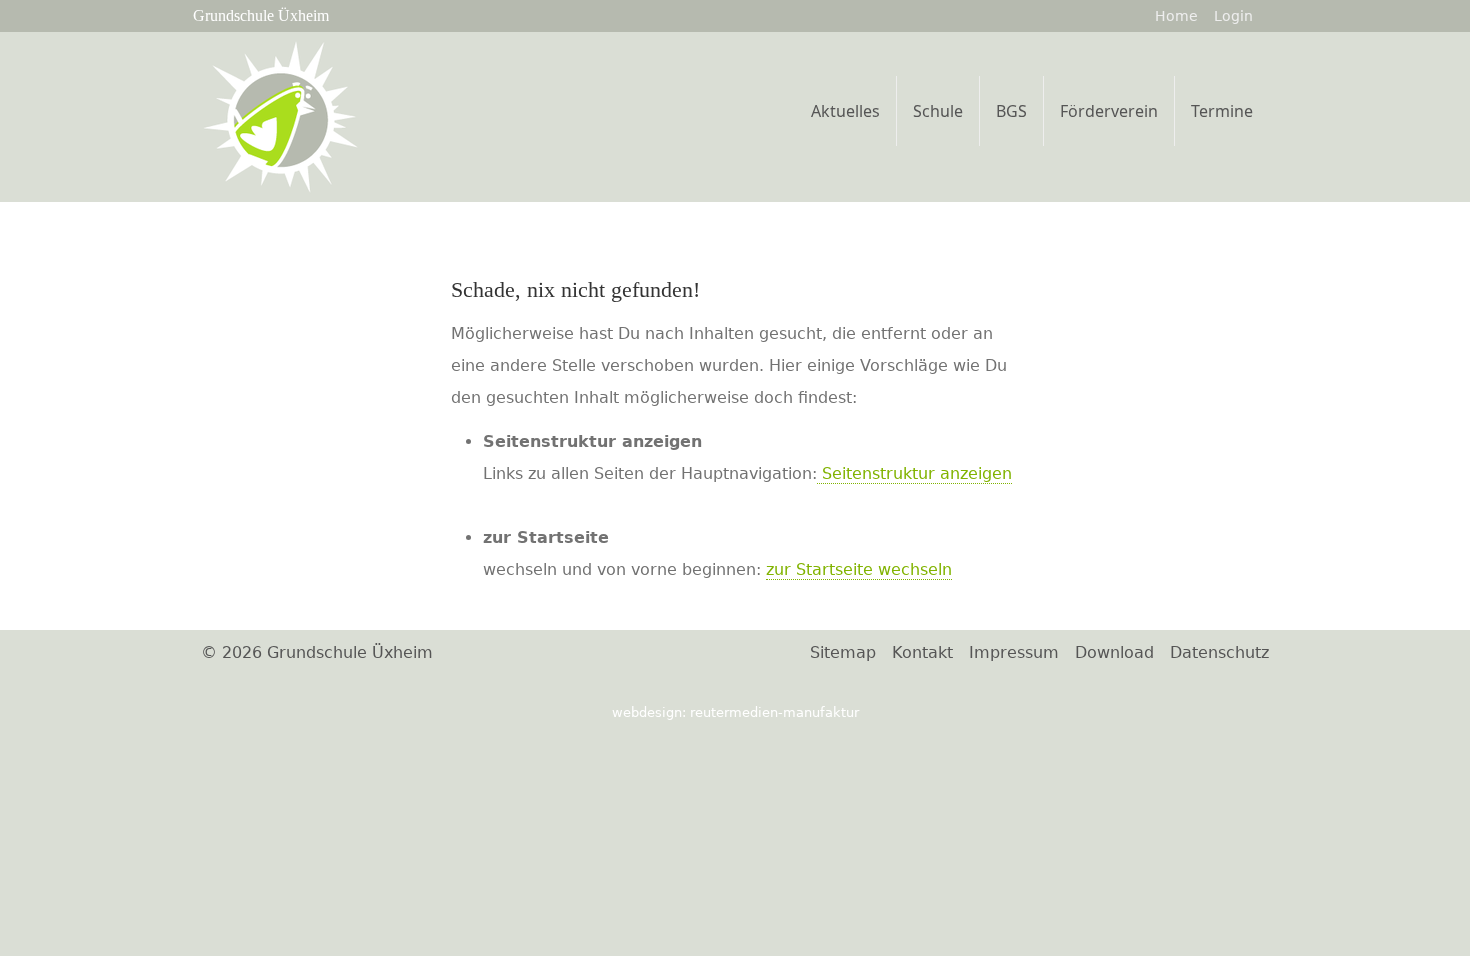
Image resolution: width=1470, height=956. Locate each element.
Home (1176, 16)
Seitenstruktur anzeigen (914, 473)
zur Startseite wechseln (859, 569)
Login (1233, 16)
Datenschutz (1219, 652)
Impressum (1014, 652)
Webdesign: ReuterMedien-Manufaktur (735, 712)
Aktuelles (845, 111)
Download (1114, 652)
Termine (1222, 111)
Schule (938, 111)
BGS (1011, 111)
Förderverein (1109, 111)
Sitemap (843, 652)
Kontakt (922, 652)
